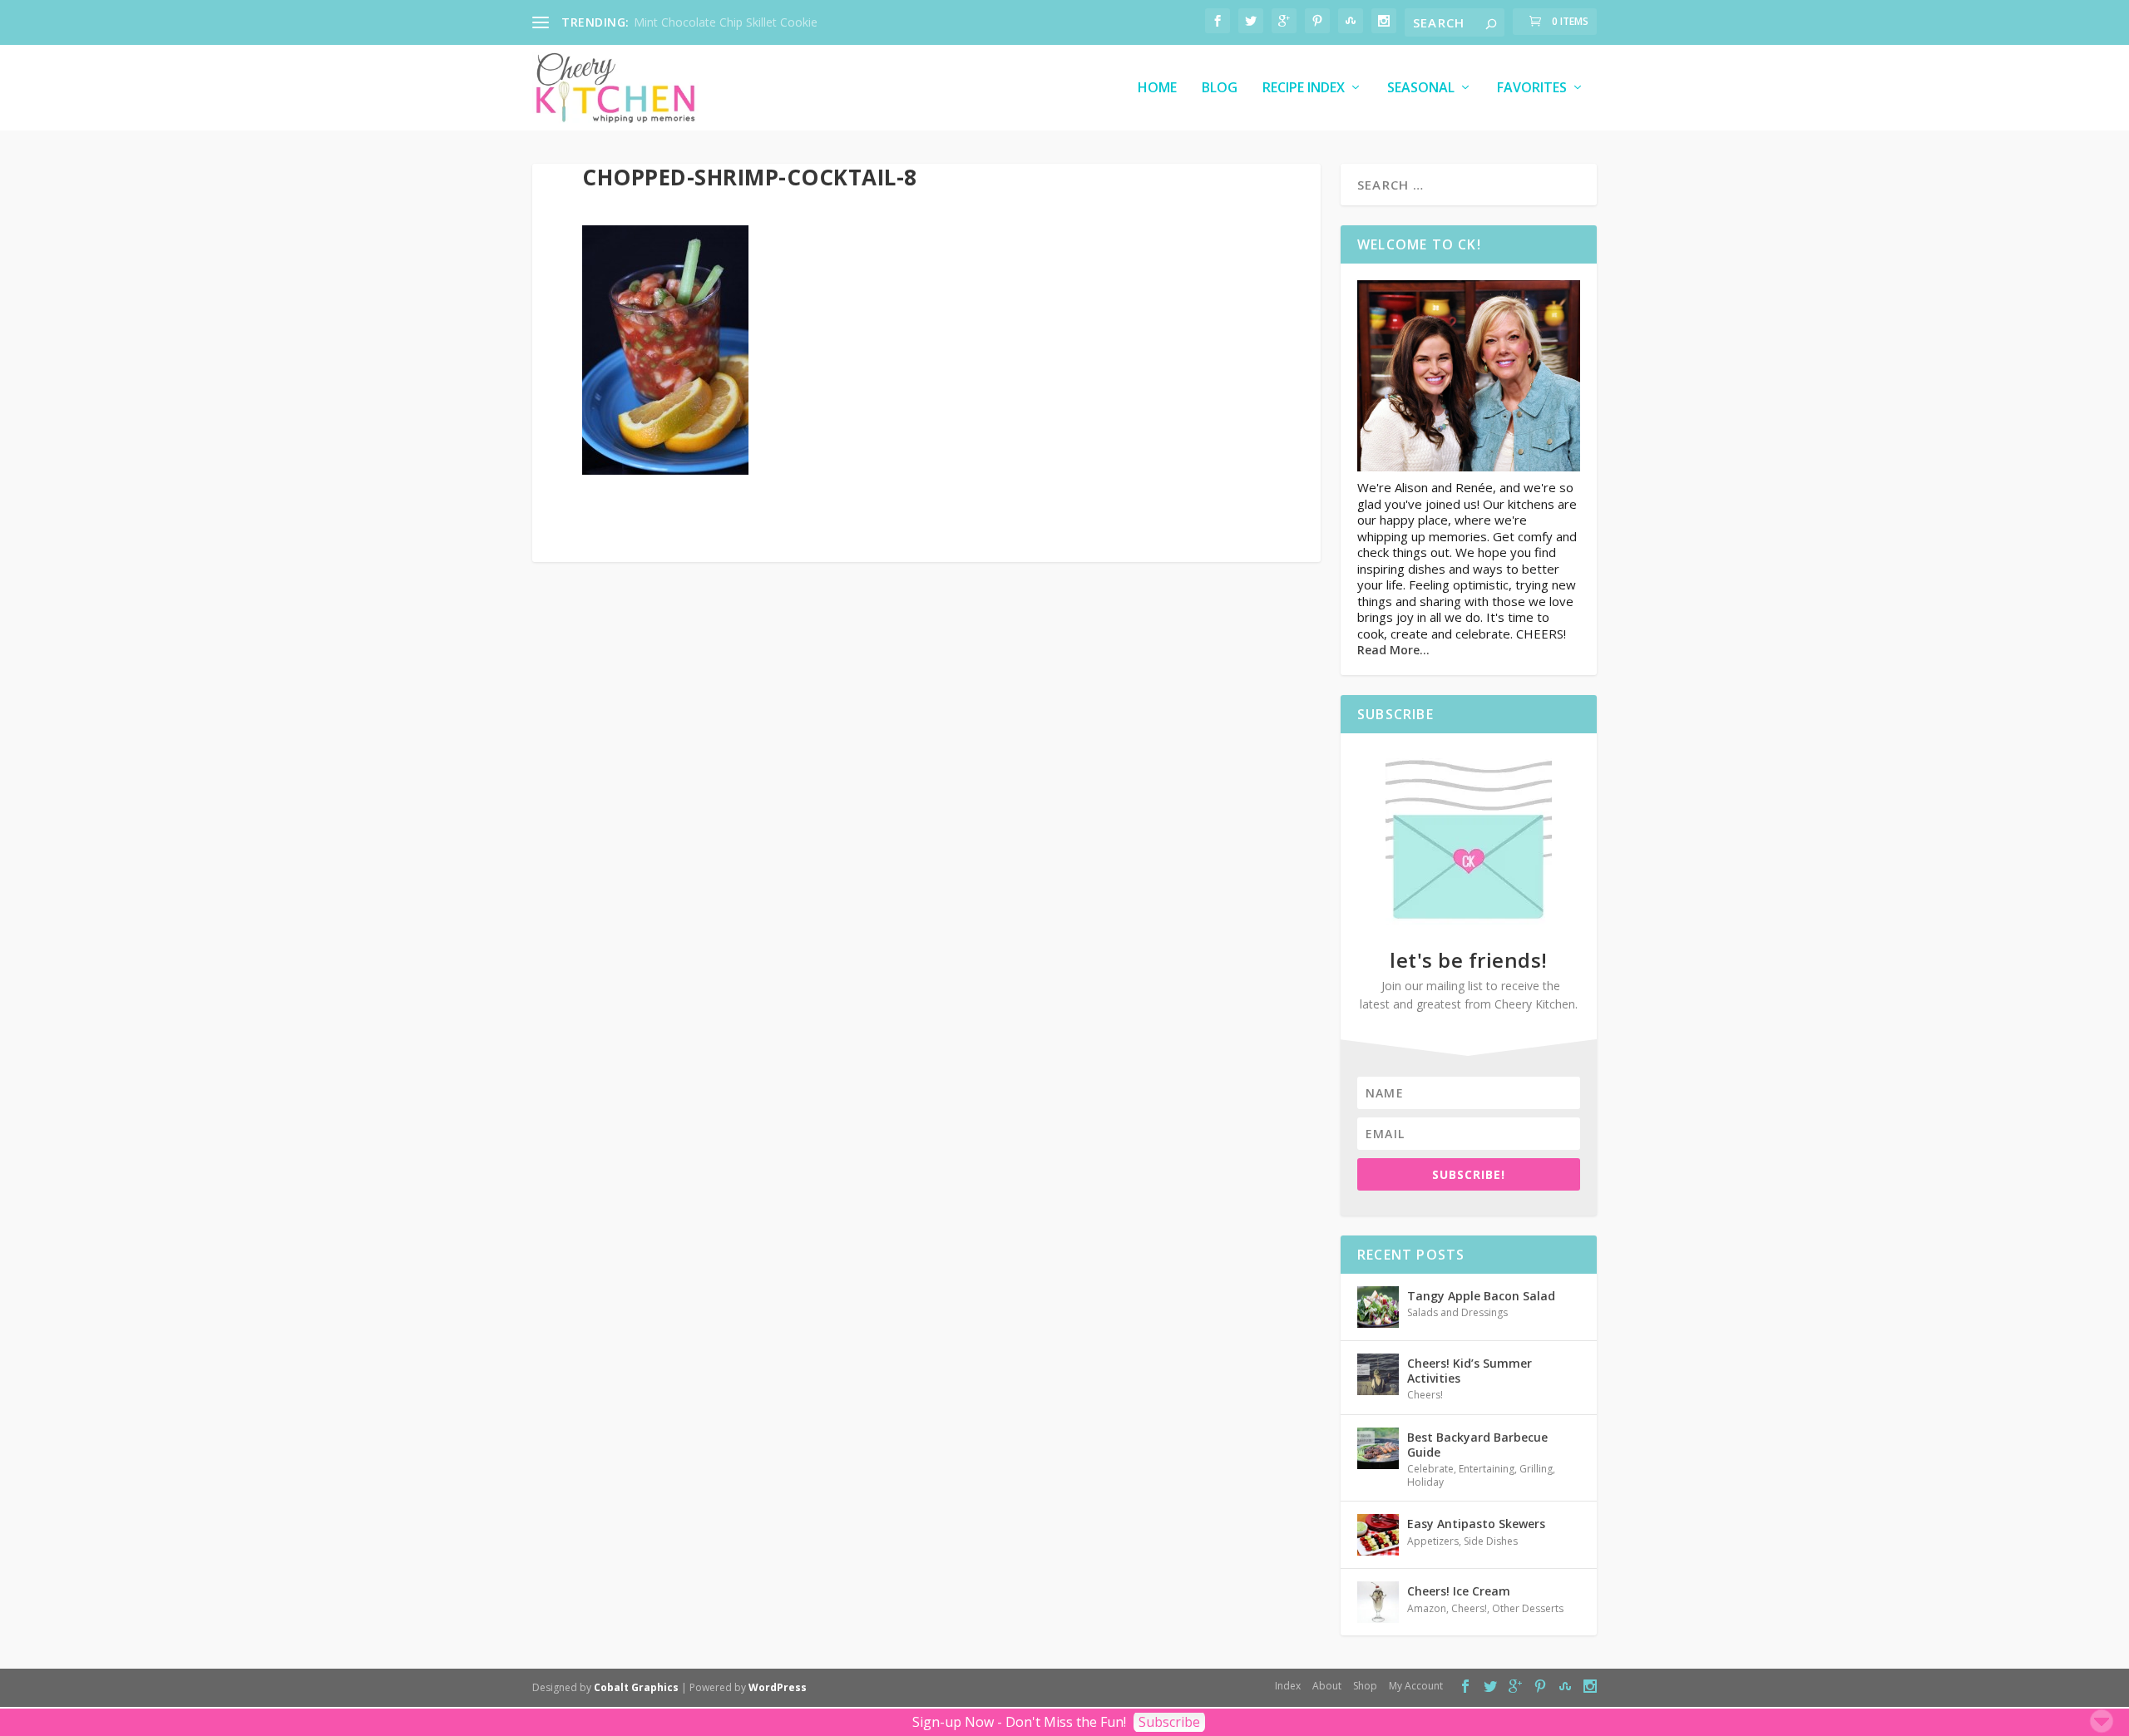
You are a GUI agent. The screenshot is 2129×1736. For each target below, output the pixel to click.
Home (1157, 89)
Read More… (1393, 650)
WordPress (778, 1687)
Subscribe (1169, 1722)
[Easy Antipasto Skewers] (1378, 1535)
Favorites (1532, 89)
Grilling (1536, 1469)
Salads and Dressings (1457, 1312)
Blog (1220, 89)
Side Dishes (1491, 1541)
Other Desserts (1528, 1608)
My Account (1416, 1686)
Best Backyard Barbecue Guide (1477, 1445)
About (1327, 1686)
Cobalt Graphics (636, 1687)
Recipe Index (1304, 89)
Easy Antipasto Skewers (1476, 1524)
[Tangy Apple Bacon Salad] (1378, 1307)
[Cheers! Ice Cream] (1378, 1602)
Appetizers (1433, 1541)
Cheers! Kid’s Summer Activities (1470, 1371)
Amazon (1427, 1608)
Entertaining (1487, 1469)
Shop (1365, 1686)
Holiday (1425, 1482)
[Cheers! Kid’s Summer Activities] (1378, 1374)
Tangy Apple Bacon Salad (1481, 1296)
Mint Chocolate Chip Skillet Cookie (726, 22)
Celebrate (1430, 1469)
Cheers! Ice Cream (1459, 1591)
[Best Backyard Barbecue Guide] (1378, 1448)
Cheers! (1425, 1395)
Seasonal (1421, 89)
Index (1288, 1686)
